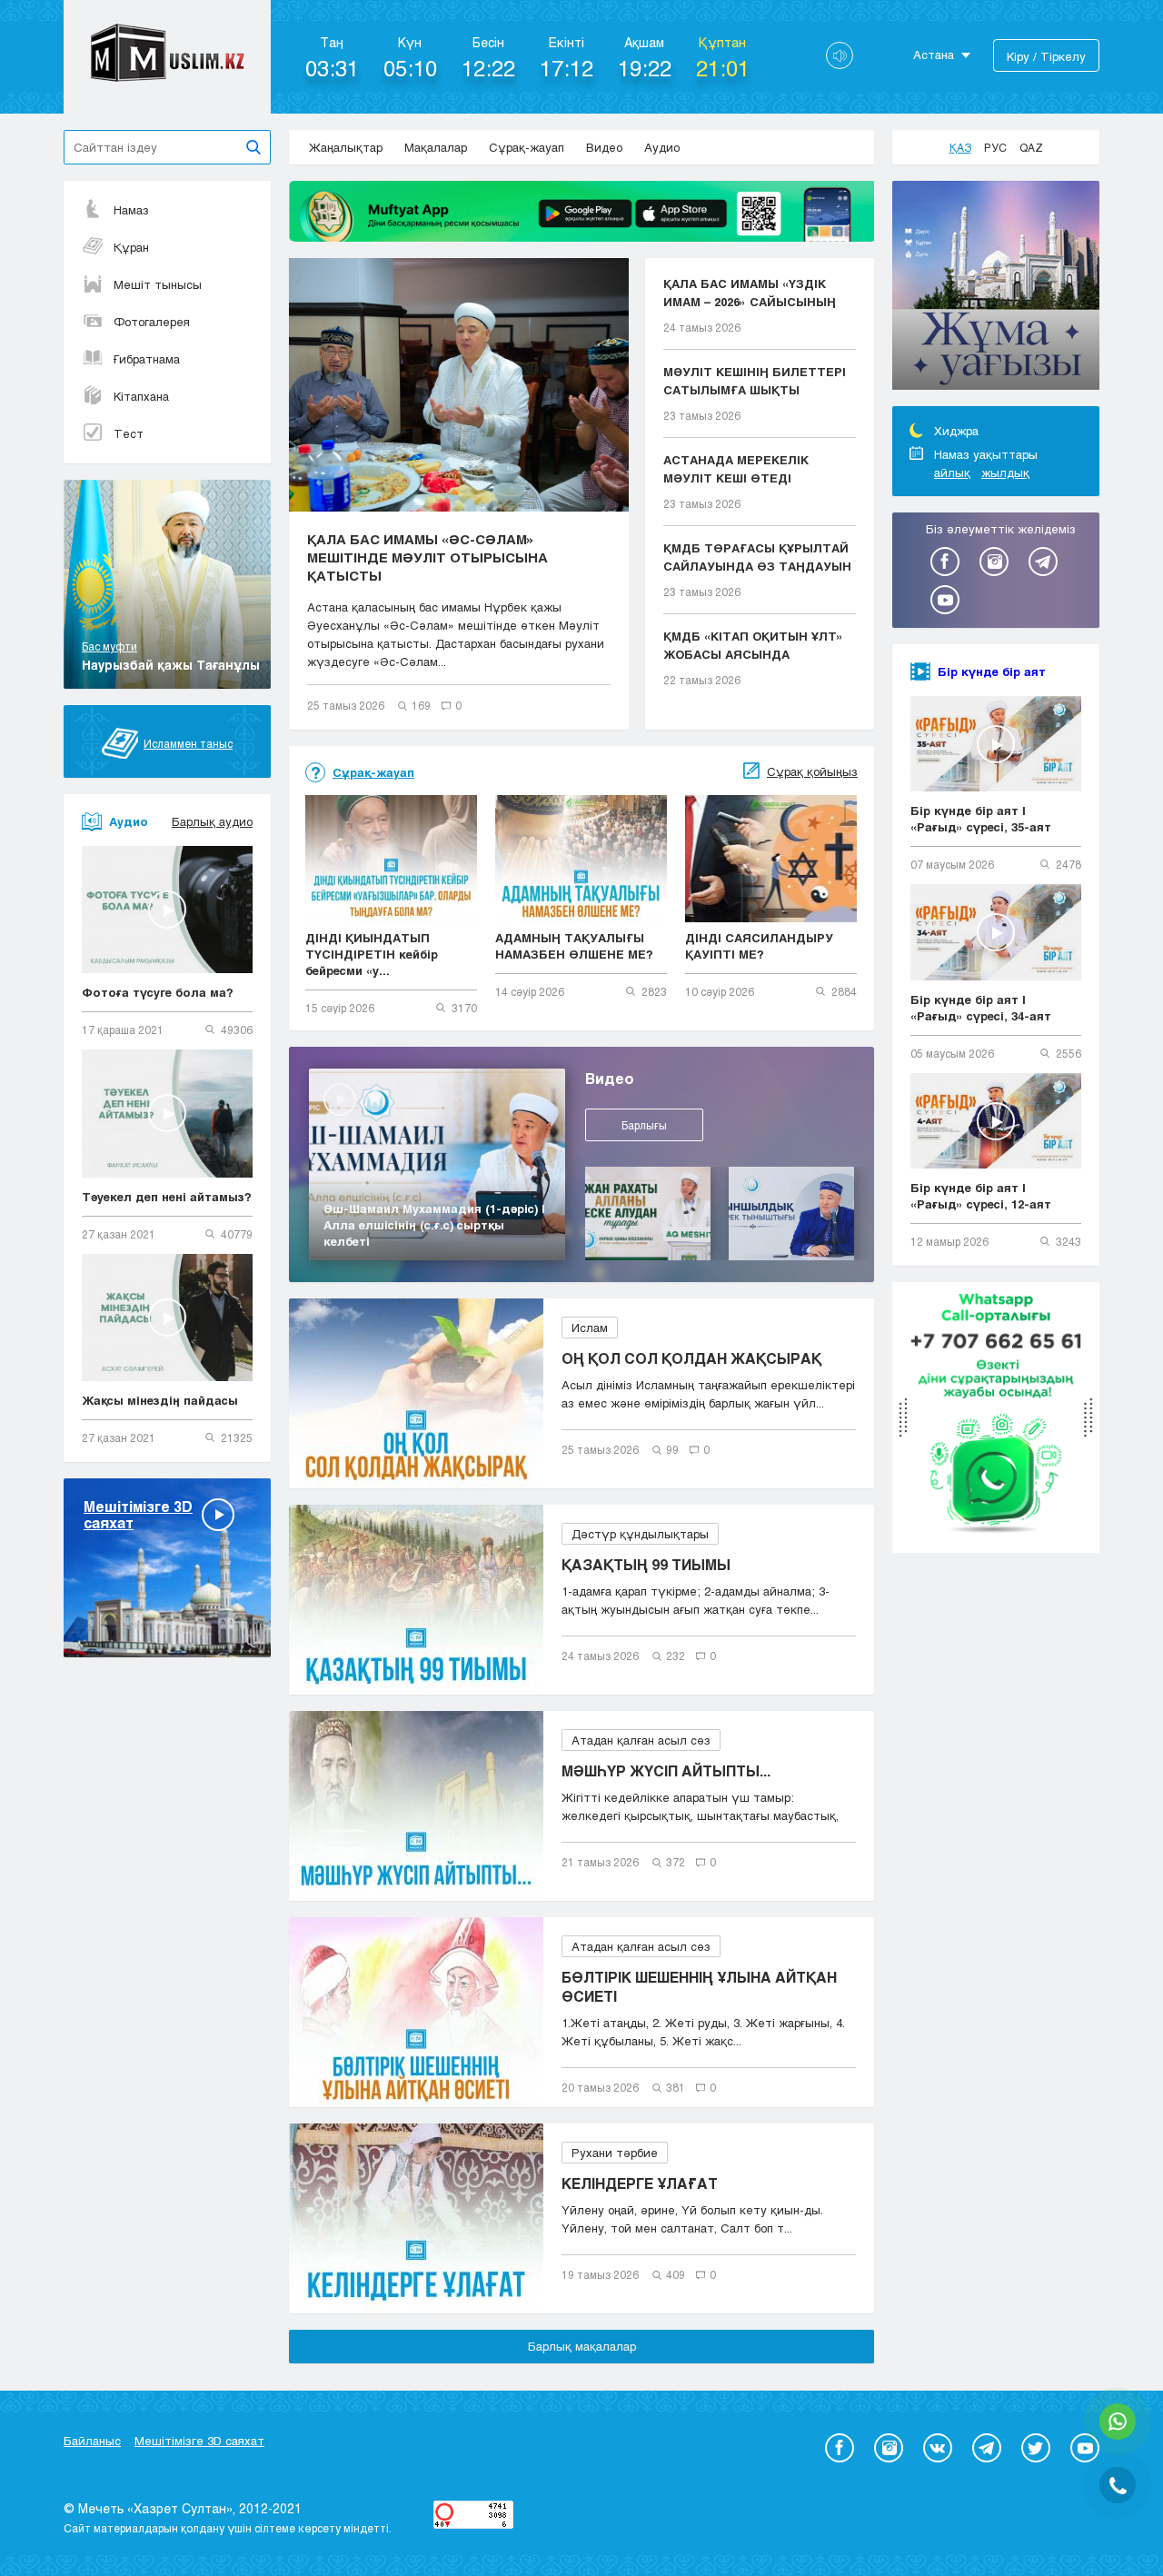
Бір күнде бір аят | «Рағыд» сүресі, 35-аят (981, 819)
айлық (952, 472)
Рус (995, 147)
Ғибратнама (147, 359)
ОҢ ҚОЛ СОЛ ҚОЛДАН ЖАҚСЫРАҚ (691, 1358)
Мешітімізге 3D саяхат (199, 2441)
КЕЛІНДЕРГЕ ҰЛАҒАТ (640, 2183)
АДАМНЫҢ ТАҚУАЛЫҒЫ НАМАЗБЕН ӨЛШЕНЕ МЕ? (574, 946)
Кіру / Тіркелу (1046, 56)
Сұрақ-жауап (527, 147)
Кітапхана (141, 396)
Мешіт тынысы (158, 284)
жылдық (1005, 472)
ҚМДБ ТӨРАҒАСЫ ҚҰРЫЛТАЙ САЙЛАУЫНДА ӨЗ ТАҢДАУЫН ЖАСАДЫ (757, 558)
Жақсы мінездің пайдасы (160, 1400)
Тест (129, 433)
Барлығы (644, 1125)
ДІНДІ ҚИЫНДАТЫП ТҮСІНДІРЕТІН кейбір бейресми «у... (372, 954)
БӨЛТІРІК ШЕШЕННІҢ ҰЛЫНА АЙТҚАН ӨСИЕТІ (699, 1986)
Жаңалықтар (346, 147)
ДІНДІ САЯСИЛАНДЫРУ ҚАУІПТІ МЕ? (759, 946)
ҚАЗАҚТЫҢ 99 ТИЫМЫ (646, 1564)
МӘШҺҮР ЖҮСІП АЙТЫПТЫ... (666, 1770)
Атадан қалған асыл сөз (641, 1740)
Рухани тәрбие (615, 2153)
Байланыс (92, 2441)
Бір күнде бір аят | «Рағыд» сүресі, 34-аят (981, 1008)
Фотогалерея (152, 322)
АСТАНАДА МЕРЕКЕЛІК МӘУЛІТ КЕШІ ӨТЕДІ (736, 469)
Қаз (960, 147)
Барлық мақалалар (582, 2346)
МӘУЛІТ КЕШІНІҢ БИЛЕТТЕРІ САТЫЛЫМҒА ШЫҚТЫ (755, 381)
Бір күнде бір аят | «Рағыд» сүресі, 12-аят (981, 1196)
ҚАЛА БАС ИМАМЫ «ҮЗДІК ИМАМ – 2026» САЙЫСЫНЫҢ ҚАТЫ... (750, 293)
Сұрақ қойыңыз (812, 771)
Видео (604, 147)
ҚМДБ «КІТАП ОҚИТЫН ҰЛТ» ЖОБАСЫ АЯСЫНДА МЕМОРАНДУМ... (753, 646)
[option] (996, 288)
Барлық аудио (212, 821)
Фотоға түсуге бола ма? (158, 992)
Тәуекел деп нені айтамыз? (167, 1197)
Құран (131, 247)
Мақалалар (436, 147)
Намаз (131, 210)
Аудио (662, 147)
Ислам (590, 1328)
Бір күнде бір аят (992, 671)
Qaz (1031, 147)
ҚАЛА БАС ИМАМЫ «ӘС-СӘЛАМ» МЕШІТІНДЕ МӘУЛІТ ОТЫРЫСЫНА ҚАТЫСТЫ (427, 557)
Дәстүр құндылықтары (640, 1534)
